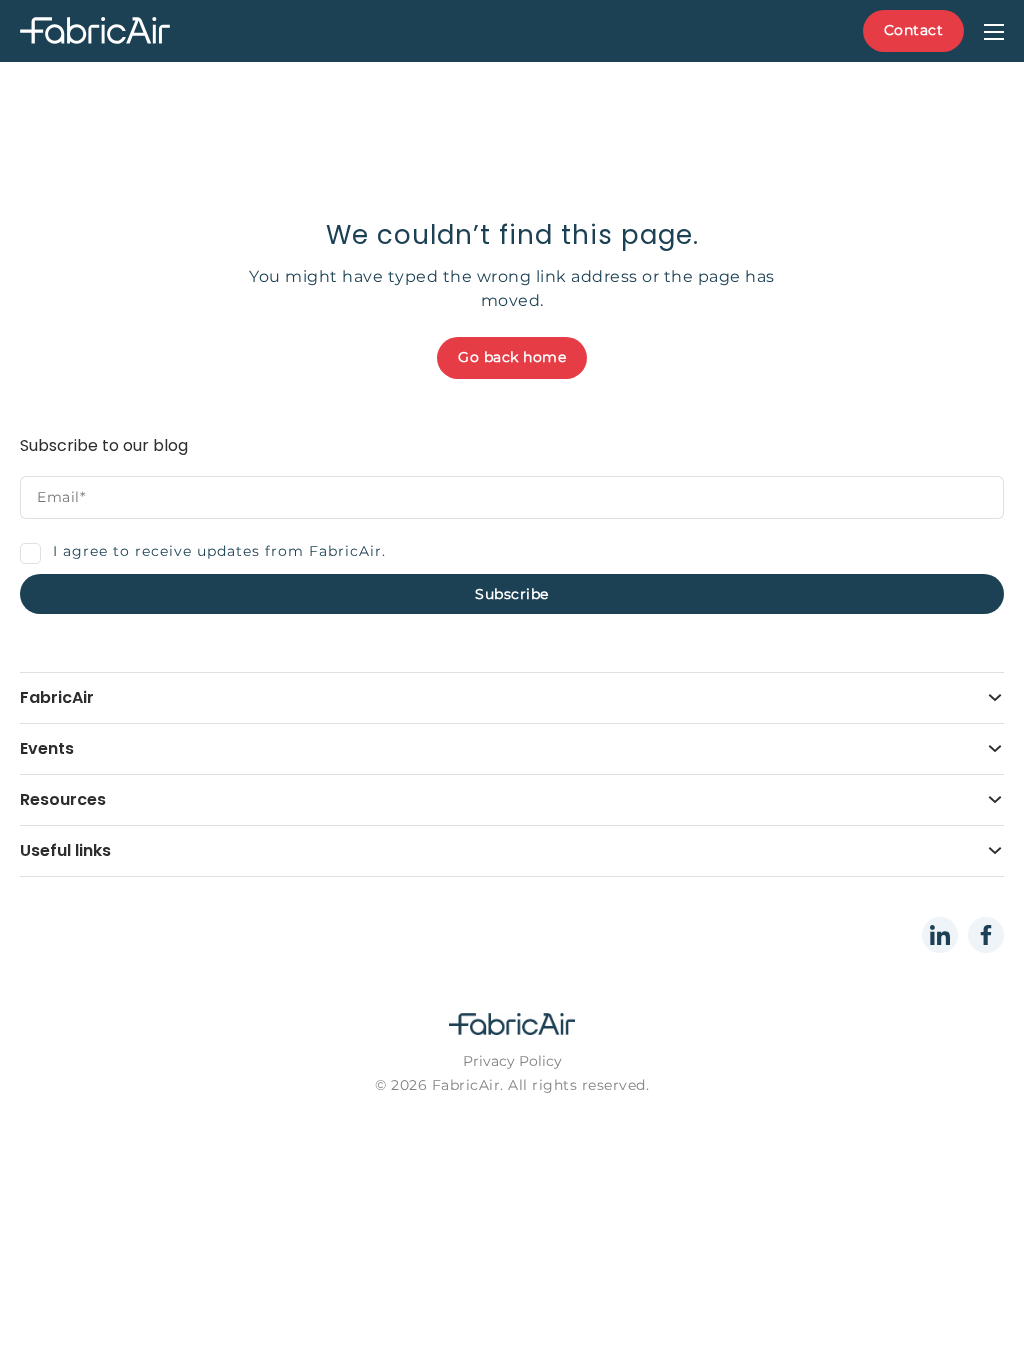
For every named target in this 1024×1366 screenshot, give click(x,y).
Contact (914, 30)
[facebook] (986, 935)
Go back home (512, 357)
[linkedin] (940, 935)
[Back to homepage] (145, 31)
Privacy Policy (512, 1061)
